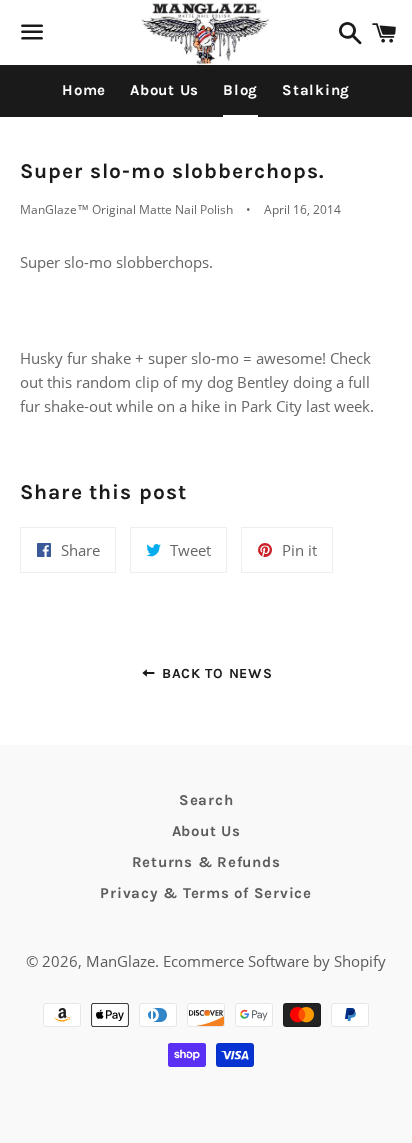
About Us (164, 90)
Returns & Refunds (206, 862)
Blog (240, 90)
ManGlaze (120, 961)
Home (84, 90)
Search (206, 800)
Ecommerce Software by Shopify (274, 961)
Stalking (316, 90)
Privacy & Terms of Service (206, 893)
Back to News (214, 673)
